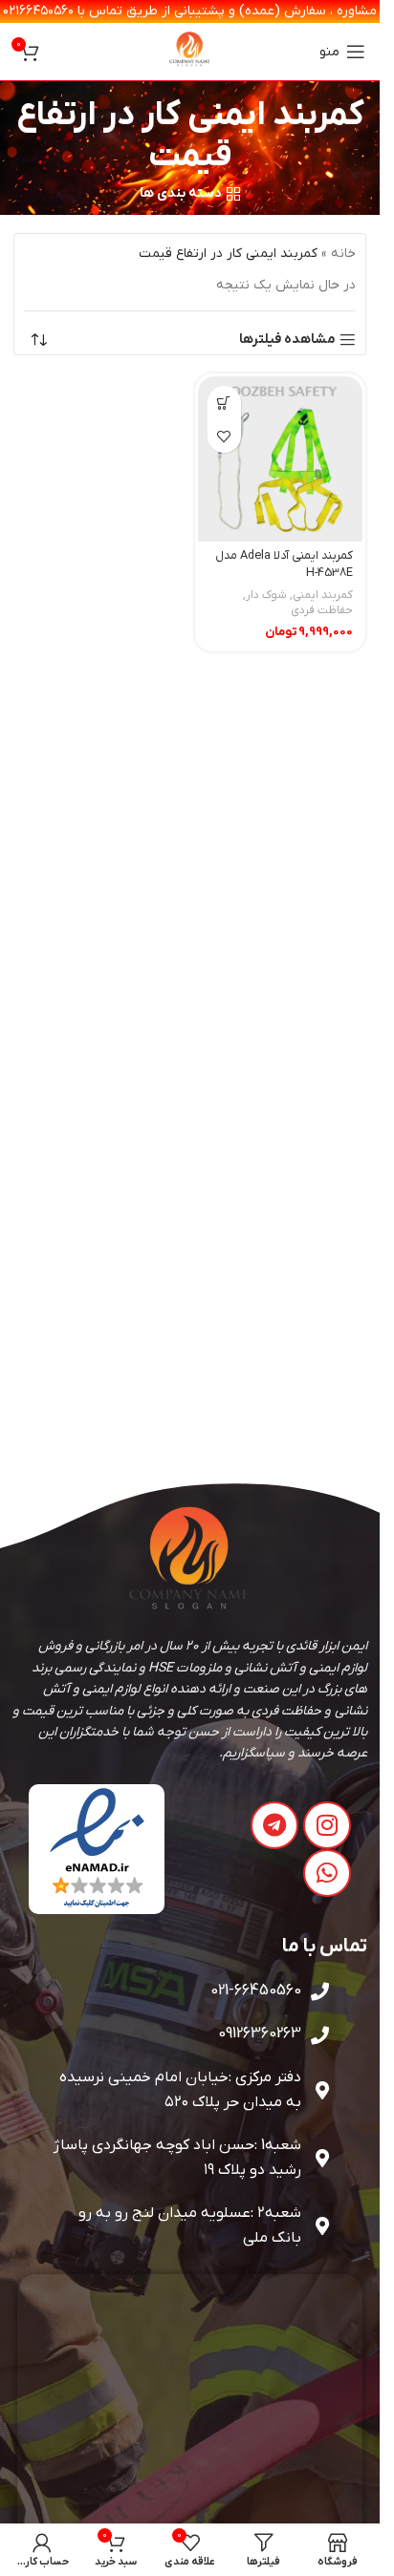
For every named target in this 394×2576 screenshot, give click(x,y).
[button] (224, 403)
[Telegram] (274, 1825)
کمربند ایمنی (323, 595)
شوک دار (266, 595)
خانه (343, 254)
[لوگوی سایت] (190, 51)
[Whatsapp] (327, 1873)
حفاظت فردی (322, 610)
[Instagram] (327, 1825)
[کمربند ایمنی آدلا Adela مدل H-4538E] (281, 459)
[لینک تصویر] (97, 1849)
